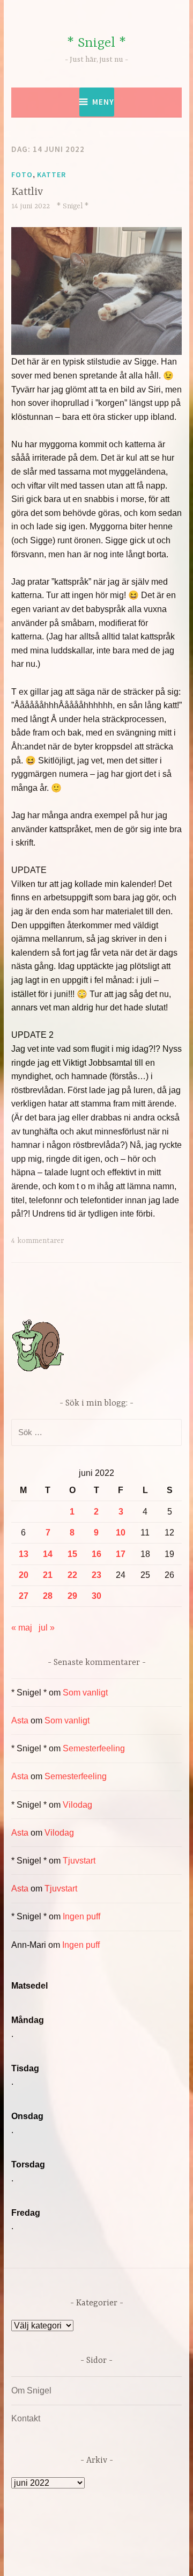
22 (72, 1575)
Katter (51, 174)
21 (48, 1575)
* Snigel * (96, 43)
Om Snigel (31, 2391)
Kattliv (27, 192)
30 (96, 1596)
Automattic (117, 2556)
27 (24, 1596)
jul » (47, 1628)
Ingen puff (81, 1916)
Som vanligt (85, 1693)
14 (48, 1554)
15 (72, 1554)
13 (24, 1554)
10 (121, 1533)
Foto (22, 174)
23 (96, 1575)
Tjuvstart (79, 1861)
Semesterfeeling (94, 1748)
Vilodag (77, 1805)
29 (72, 1596)
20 (24, 1575)
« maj (22, 1628)
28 (48, 1596)
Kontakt (26, 2418)
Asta (20, 1720)
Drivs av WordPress (74, 2544)
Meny (103, 102)
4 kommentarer (38, 1241)
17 (121, 1554)
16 (96, 1554)
